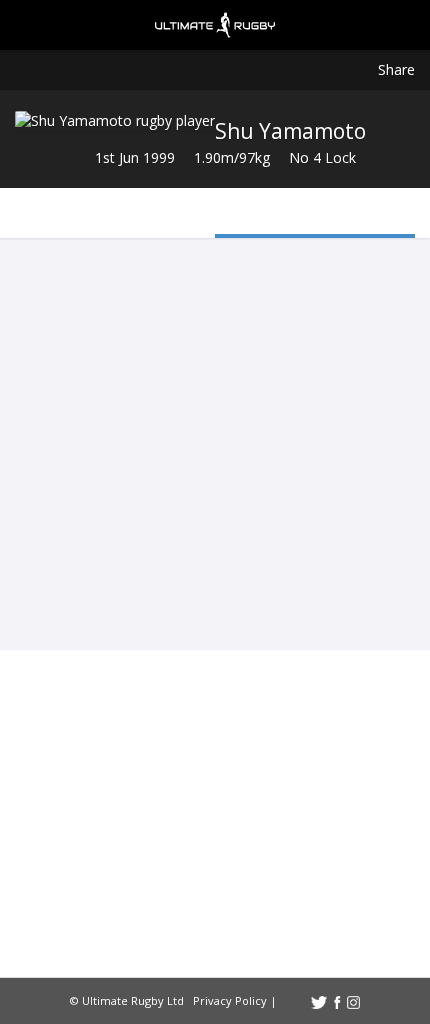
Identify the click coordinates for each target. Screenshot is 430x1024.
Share (396, 69)
